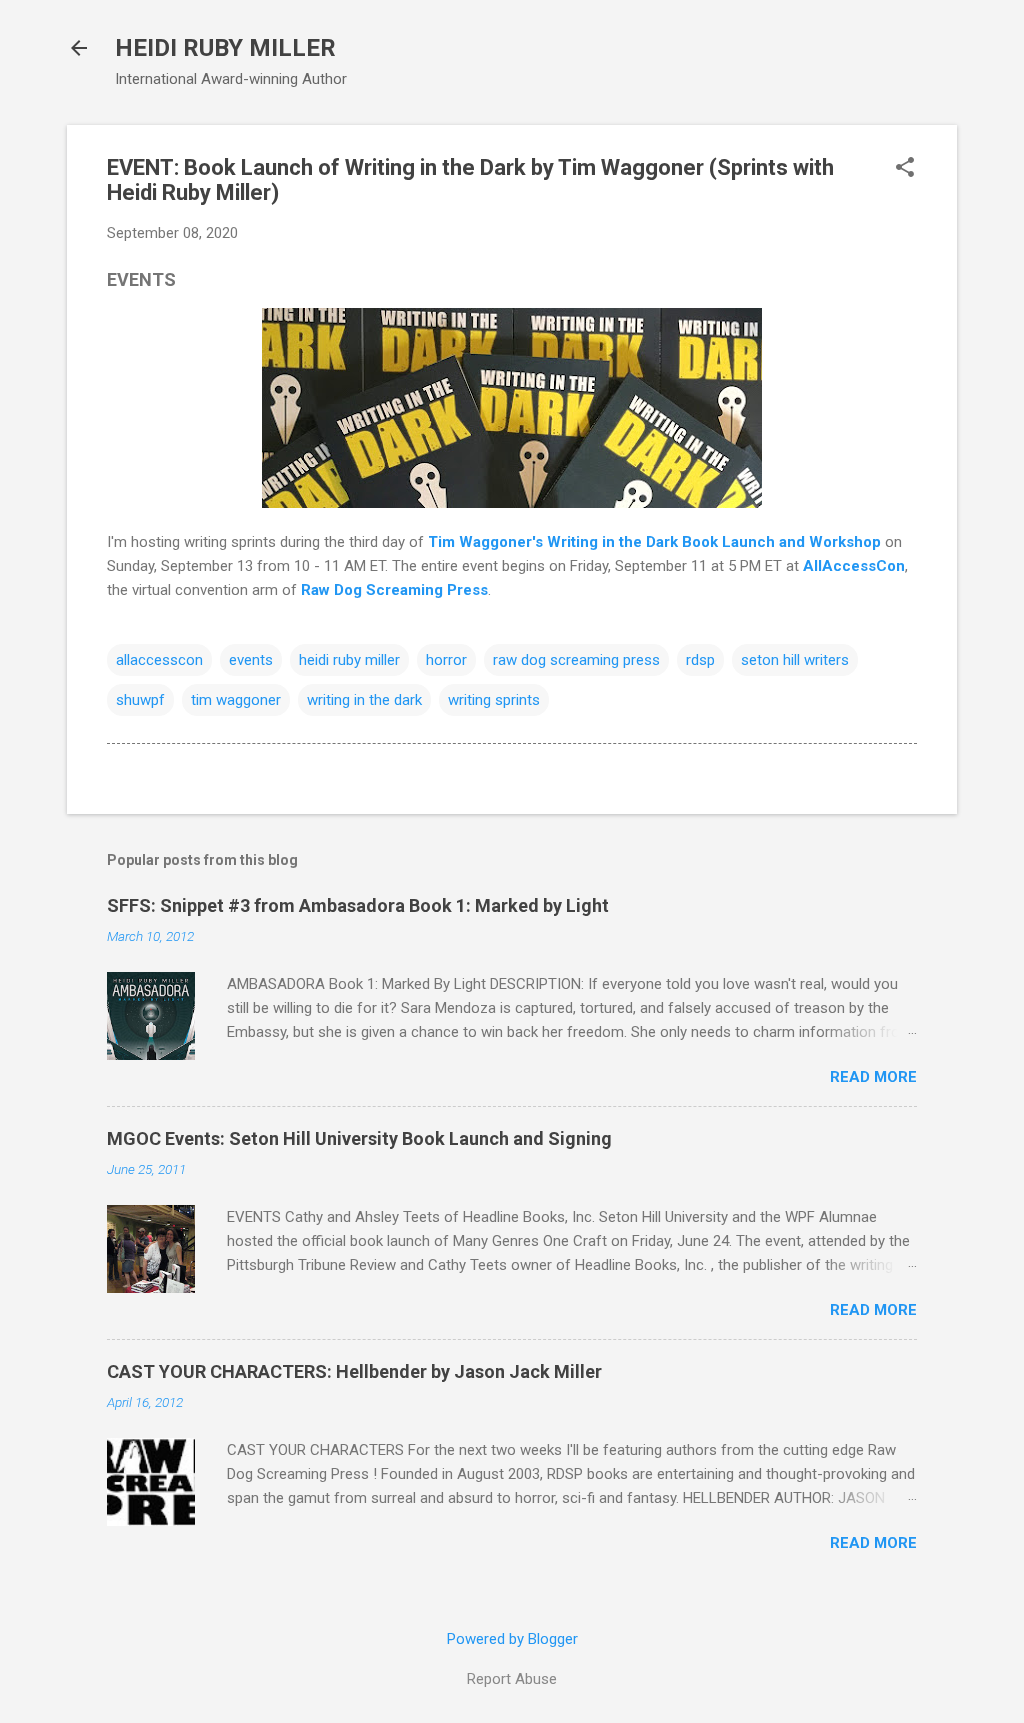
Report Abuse (512, 1679)
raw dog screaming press (576, 660)
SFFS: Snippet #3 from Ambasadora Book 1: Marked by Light (358, 905)
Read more (873, 1077)
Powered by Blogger (512, 1639)
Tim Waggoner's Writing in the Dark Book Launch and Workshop (654, 542)
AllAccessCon (854, 566)
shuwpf (140, 700)
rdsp (700, 660)
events (251, 660)
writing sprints (494, 700)
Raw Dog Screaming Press (394, 590)
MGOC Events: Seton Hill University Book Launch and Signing (359, 1138)
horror (446, 660)
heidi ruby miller (349, 660)
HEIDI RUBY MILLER (225, 48)
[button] (905, 169)
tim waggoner (236, 700)
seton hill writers (795, 660)
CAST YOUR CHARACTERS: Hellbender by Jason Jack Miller (354, 1371)
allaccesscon (159, 660)
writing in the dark (364, 700)
